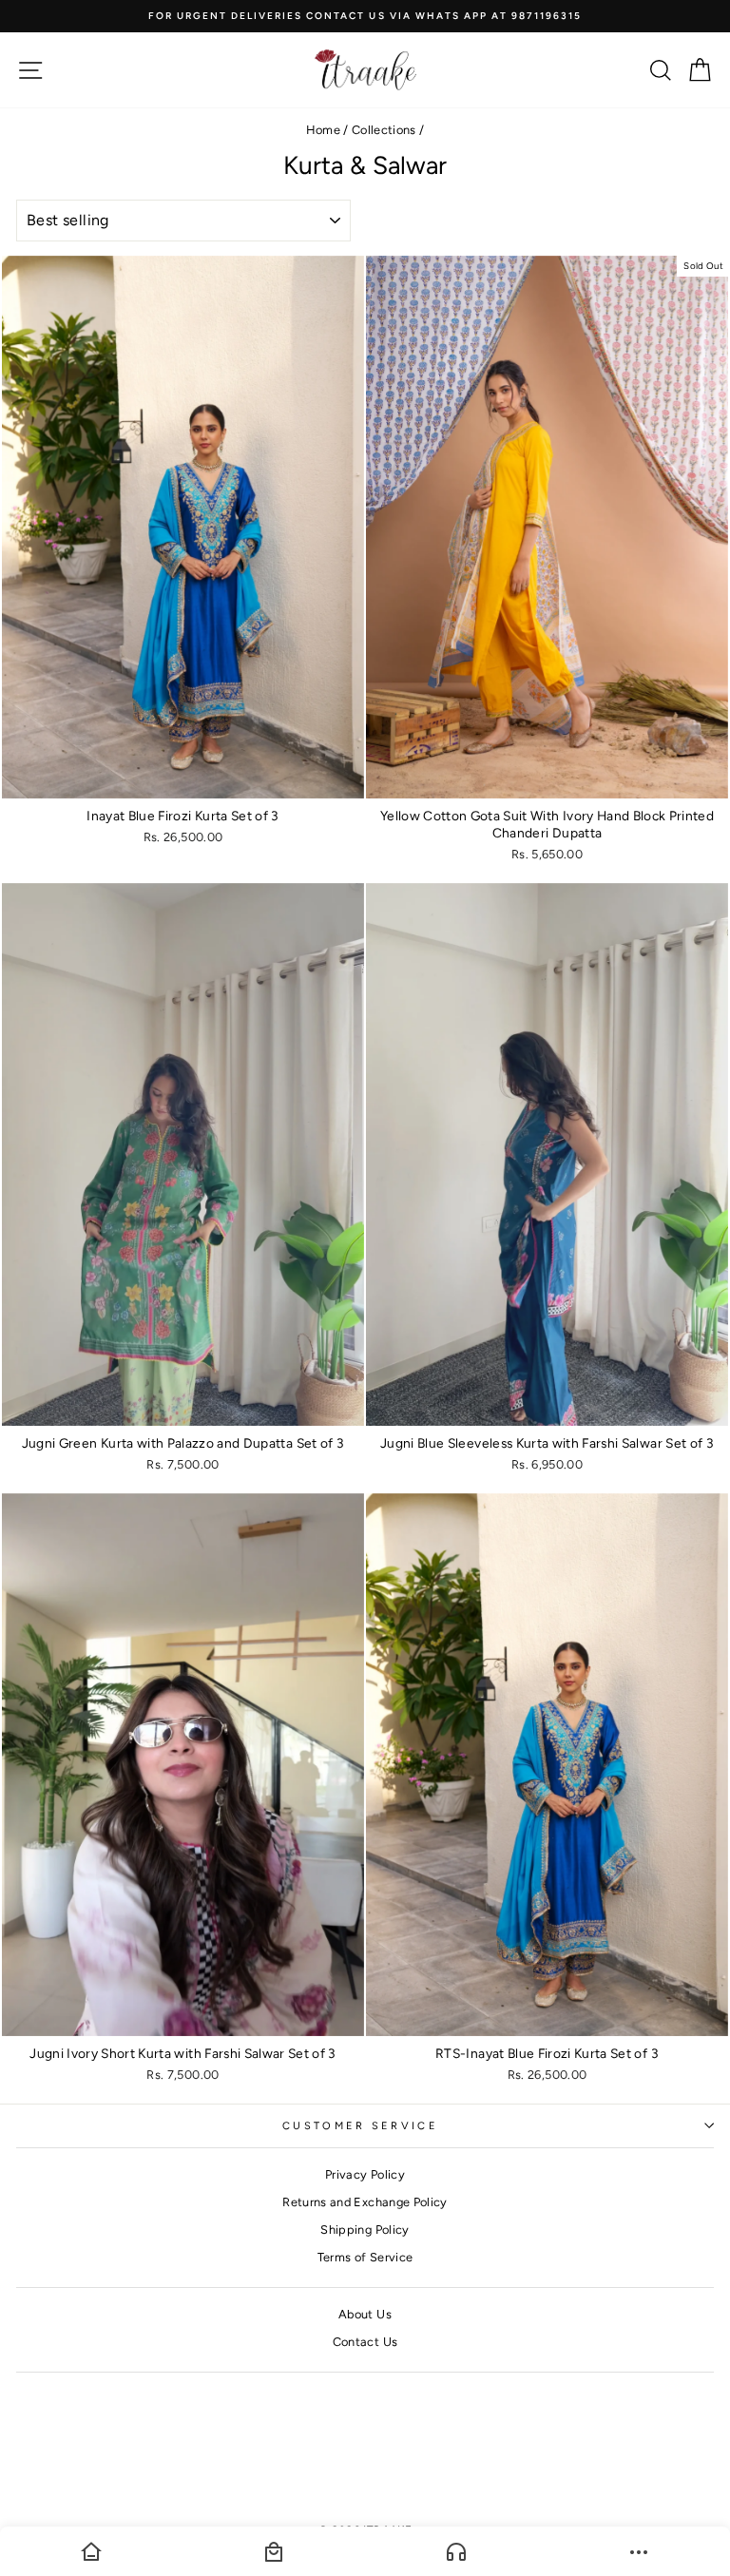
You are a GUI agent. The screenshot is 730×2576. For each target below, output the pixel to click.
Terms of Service (365, 2257)
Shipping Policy (365, 2230)
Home (323, 130)
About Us (365, 2314)
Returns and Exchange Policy (365, 2202)
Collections (384, 130)
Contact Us (365, 2342)
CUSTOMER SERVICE (360, 2126)
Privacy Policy (365, 2174)
